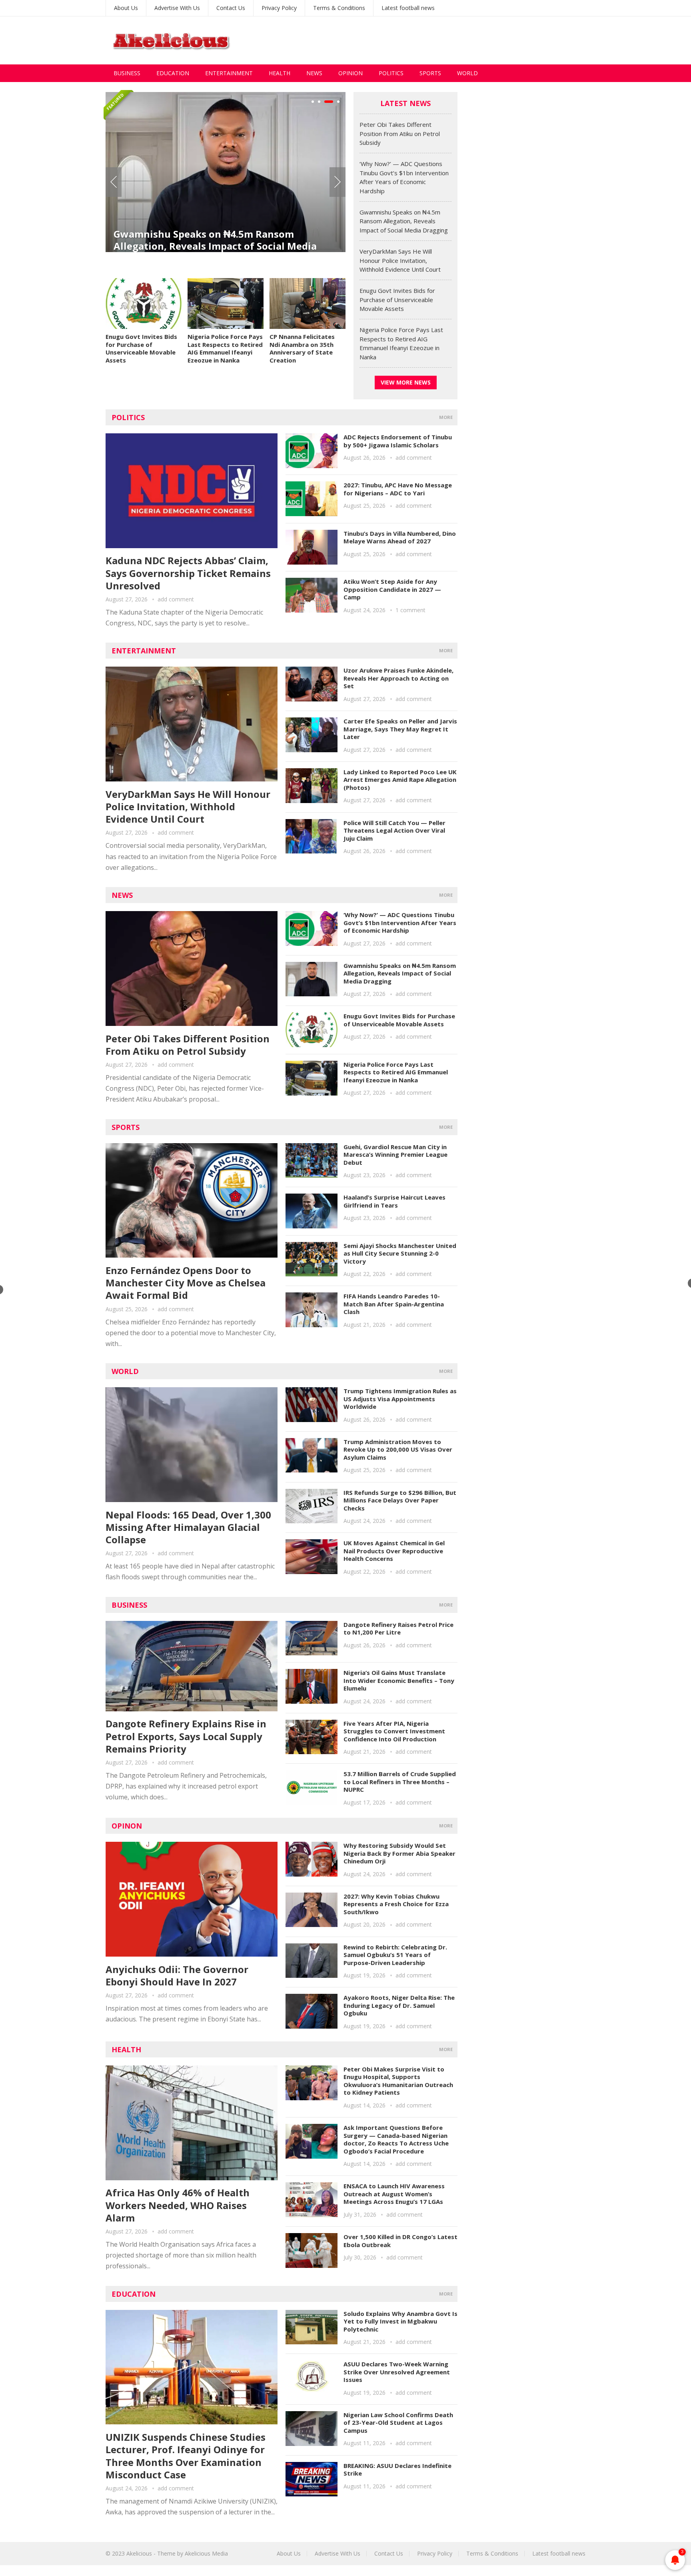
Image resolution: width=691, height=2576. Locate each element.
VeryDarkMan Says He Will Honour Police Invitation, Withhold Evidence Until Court (224, 232)
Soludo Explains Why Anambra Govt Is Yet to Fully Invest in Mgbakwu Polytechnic (400, 2321)
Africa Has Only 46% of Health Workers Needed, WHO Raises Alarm (178, 2205)
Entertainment (229, 73)
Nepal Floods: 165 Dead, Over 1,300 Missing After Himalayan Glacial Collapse (188, 1527)
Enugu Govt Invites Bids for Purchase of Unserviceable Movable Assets (141, 348)
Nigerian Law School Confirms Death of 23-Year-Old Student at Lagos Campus (398, 2423)
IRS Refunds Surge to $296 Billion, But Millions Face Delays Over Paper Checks (400, 1500)
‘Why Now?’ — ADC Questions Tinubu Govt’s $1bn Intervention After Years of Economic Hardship (400, 922)
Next (338, 182)
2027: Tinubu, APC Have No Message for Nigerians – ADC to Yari (398, 489)
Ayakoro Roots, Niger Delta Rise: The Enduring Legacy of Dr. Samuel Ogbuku (399, 2005)
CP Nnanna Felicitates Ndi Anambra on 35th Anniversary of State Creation (302, 348)
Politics (391, 73)
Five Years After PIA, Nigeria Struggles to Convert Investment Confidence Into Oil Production (394, 1731)
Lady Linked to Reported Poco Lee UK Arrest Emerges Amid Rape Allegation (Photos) (400, 780)
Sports (430, 73)
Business (127, 73)
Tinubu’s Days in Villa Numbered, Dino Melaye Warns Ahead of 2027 (400, 537)
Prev (114, 182)
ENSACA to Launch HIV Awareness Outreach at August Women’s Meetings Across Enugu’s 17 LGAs (394, 2194)
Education (173, 73)
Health (280, 73)
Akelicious (139, 2553)
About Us (126, 8)
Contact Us (231, 8)
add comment (176, 599)
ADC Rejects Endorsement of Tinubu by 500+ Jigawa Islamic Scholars (398, 441)
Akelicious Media (206, 2553)
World (467, 73)
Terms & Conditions (339, 8)
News (314, 73)
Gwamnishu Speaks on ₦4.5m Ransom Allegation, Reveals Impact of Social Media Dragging (404, 221)
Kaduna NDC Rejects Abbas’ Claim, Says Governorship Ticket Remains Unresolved (188, 573)
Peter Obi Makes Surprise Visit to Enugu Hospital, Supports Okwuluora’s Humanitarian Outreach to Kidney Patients (398, 2081)
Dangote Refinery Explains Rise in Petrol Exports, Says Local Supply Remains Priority (186, 1736)
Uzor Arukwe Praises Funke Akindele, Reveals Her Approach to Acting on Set (398, 678)
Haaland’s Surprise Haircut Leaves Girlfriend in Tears (394, 1201)
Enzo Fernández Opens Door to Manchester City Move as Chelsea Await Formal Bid (186, 1283)
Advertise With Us (177, 8)
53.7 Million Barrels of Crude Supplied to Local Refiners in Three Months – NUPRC (400, 1782)
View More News (406, 382)
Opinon (127, 1826)
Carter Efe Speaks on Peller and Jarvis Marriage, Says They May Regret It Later (400, 729)
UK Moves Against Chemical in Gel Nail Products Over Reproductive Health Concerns (394, 1551)
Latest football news (408, 8)
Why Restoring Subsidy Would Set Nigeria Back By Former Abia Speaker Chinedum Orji (399, 1853)
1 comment (410, 610)
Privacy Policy (279, 8)
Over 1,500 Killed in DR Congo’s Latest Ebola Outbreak (400, 2241)
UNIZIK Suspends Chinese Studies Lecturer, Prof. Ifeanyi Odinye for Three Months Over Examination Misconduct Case (186, 2456)
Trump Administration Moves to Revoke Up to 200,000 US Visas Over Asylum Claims (398, 1449)
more (446, 417)
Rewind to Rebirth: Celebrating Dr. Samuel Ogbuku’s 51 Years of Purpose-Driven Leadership (395, 1955)
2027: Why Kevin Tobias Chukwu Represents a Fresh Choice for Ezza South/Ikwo (396, 1904)
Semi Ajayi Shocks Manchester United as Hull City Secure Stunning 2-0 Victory (400, 1253)
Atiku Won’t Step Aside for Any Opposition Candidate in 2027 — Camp (392, 589)
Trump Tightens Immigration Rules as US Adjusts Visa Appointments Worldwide (400, 1399)
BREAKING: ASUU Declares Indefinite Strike (397, 2470)
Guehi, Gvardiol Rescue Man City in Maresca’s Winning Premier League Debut (395, 1155)
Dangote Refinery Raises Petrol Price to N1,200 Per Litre (398, 1629)
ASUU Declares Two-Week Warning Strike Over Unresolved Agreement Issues (397, 2372)
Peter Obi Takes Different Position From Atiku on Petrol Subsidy (400, 133)
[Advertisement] (440, 40)
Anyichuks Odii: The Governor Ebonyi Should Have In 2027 (177, 1975)
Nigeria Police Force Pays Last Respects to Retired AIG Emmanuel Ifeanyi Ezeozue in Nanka (225, 348)
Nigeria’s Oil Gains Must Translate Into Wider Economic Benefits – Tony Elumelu (399, 1680)
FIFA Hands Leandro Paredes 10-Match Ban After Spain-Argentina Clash (394, 1304)
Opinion (350, 73)
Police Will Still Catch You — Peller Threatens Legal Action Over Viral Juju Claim (394, 830)
